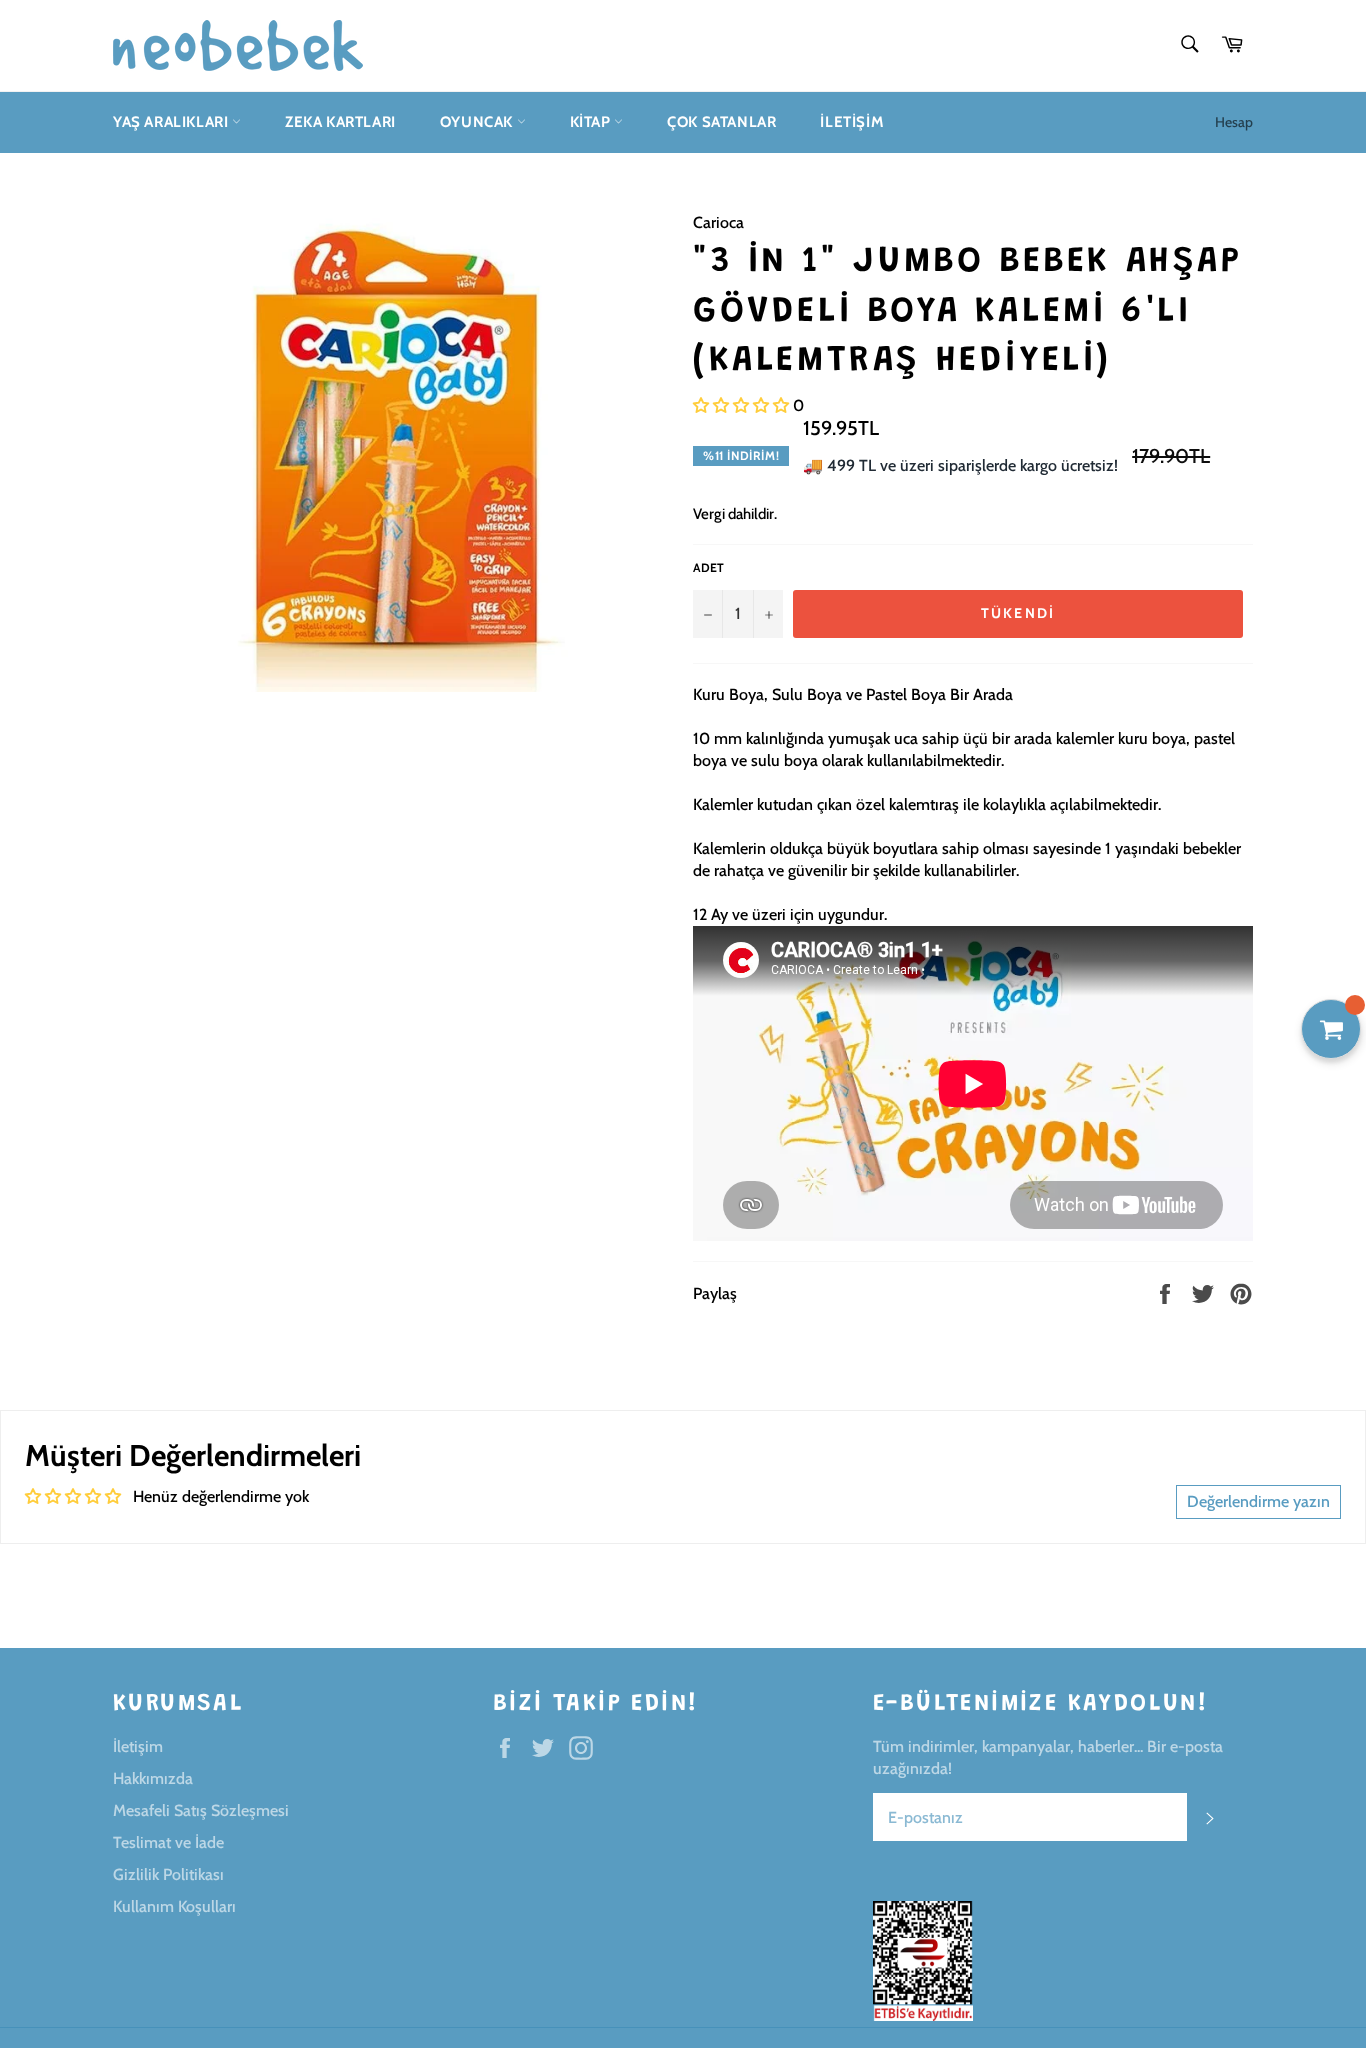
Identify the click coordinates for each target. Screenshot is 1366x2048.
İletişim (852, 122)
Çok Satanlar (721, 122)
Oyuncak (478, 122)
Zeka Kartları (340, 122)
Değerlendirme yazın (1258, 1501)
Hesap (1234, 122)
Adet (708, 567)
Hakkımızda (153, 1778)
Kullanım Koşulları (174, 1906)
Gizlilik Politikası (168, 1874)
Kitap (592, 122)
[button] (741, 405)
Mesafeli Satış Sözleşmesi (201, 1810)
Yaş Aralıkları (172, 122)
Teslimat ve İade (168, 1842)
